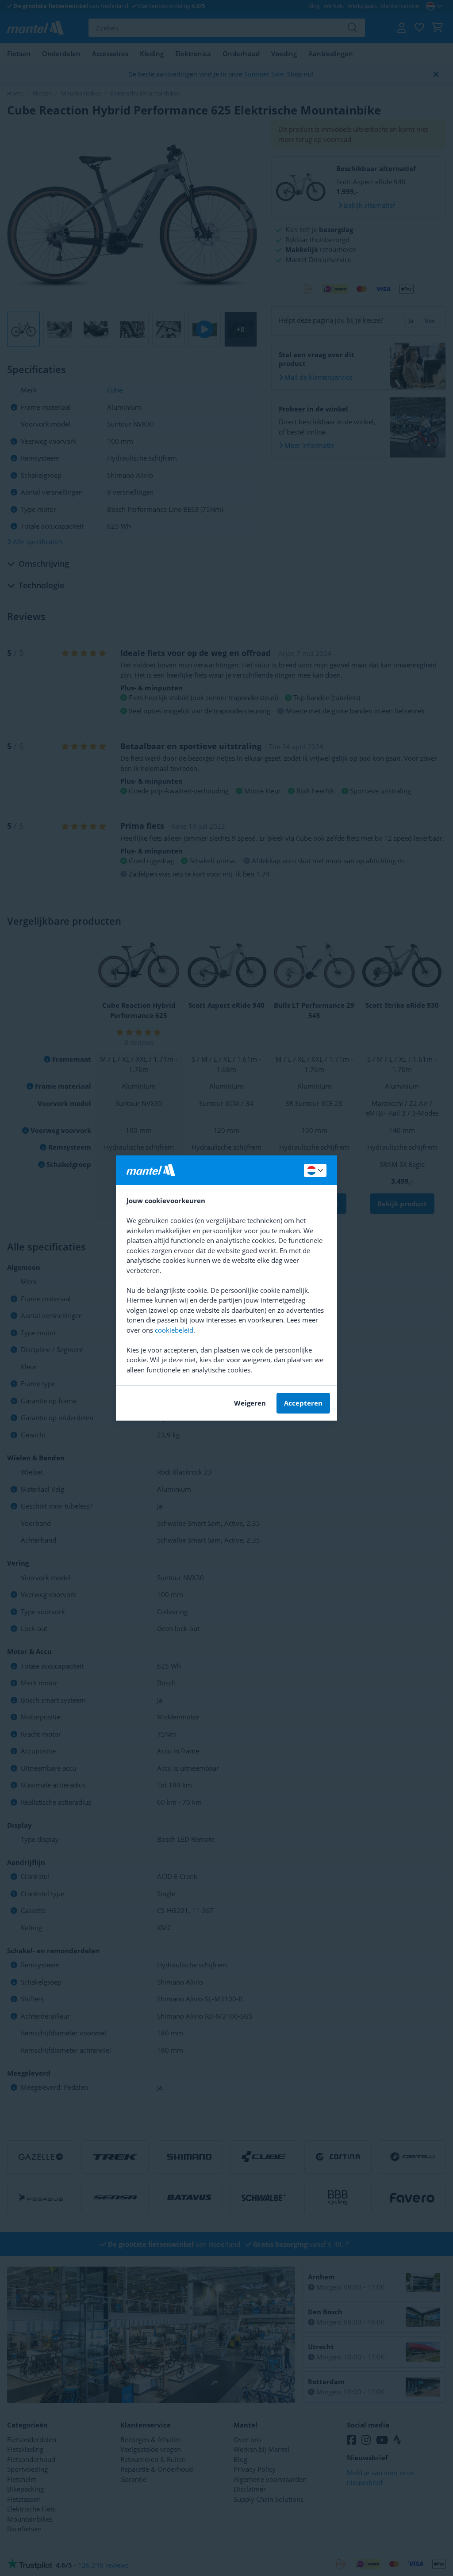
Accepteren (303, 1403)
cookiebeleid (174, 1330)
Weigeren (250, 1403)
